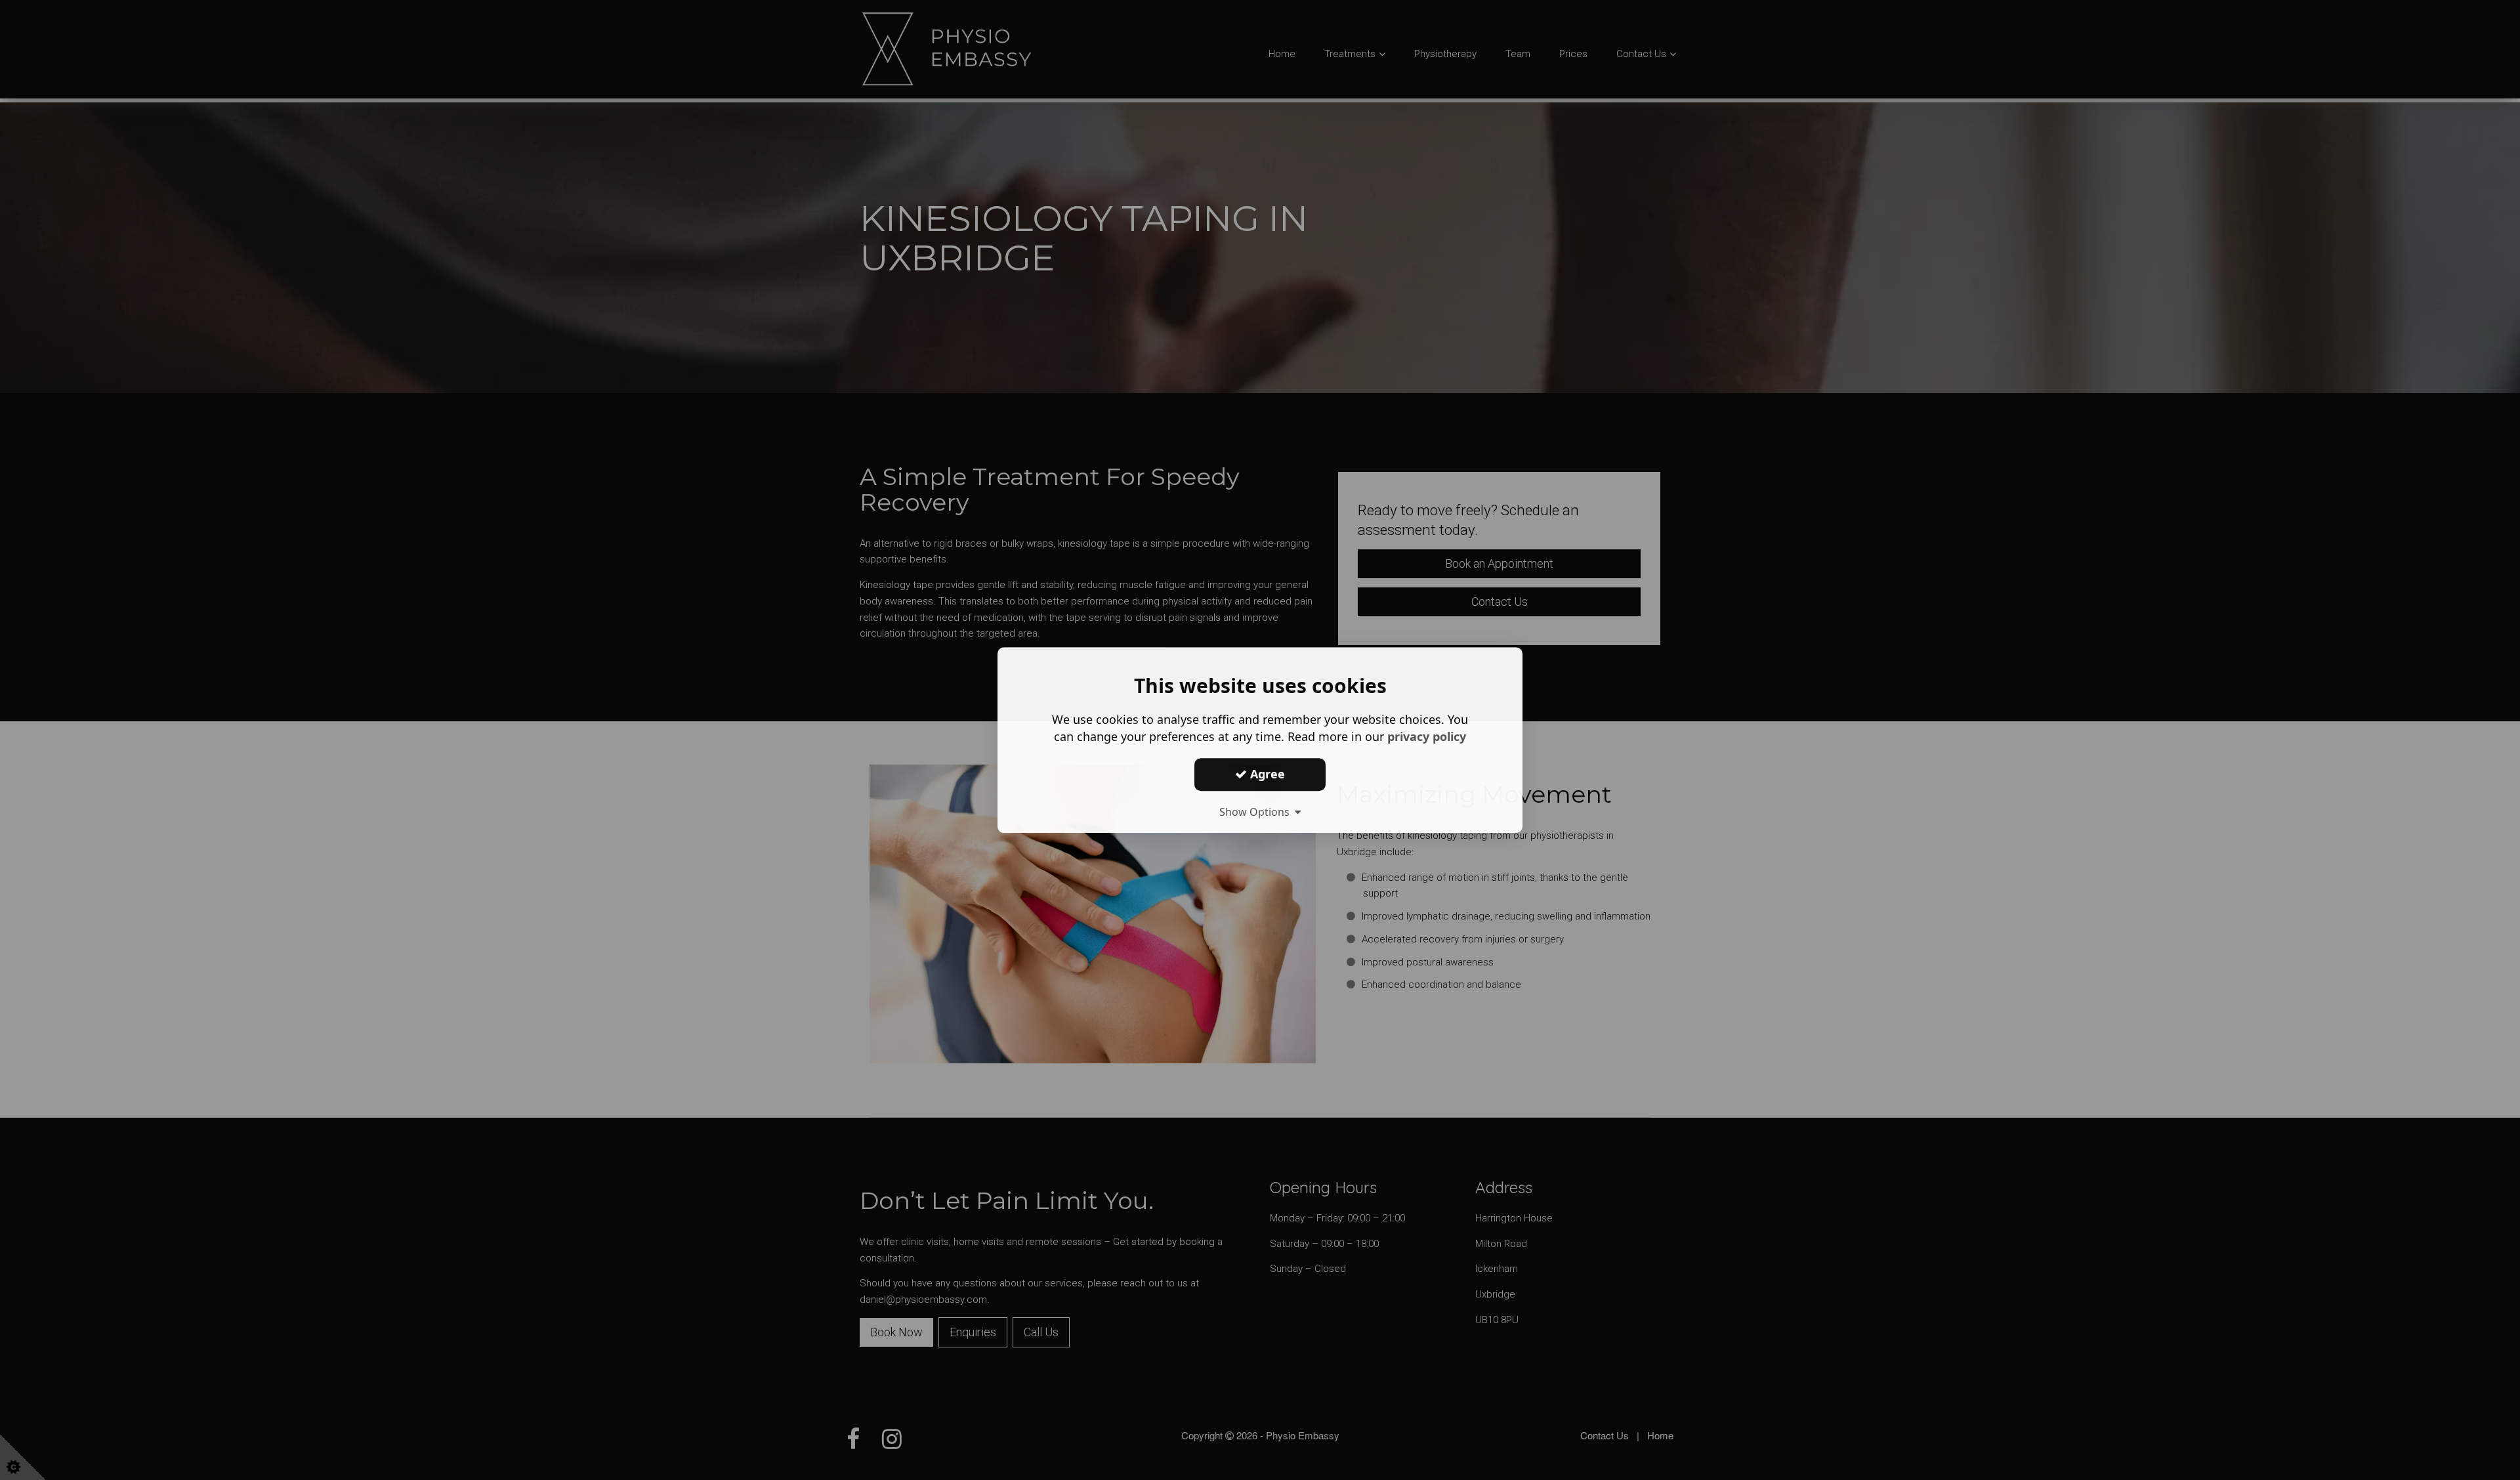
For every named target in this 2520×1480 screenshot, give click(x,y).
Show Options (1257, 812)
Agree (1266, 774)
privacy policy (1427, 736)
